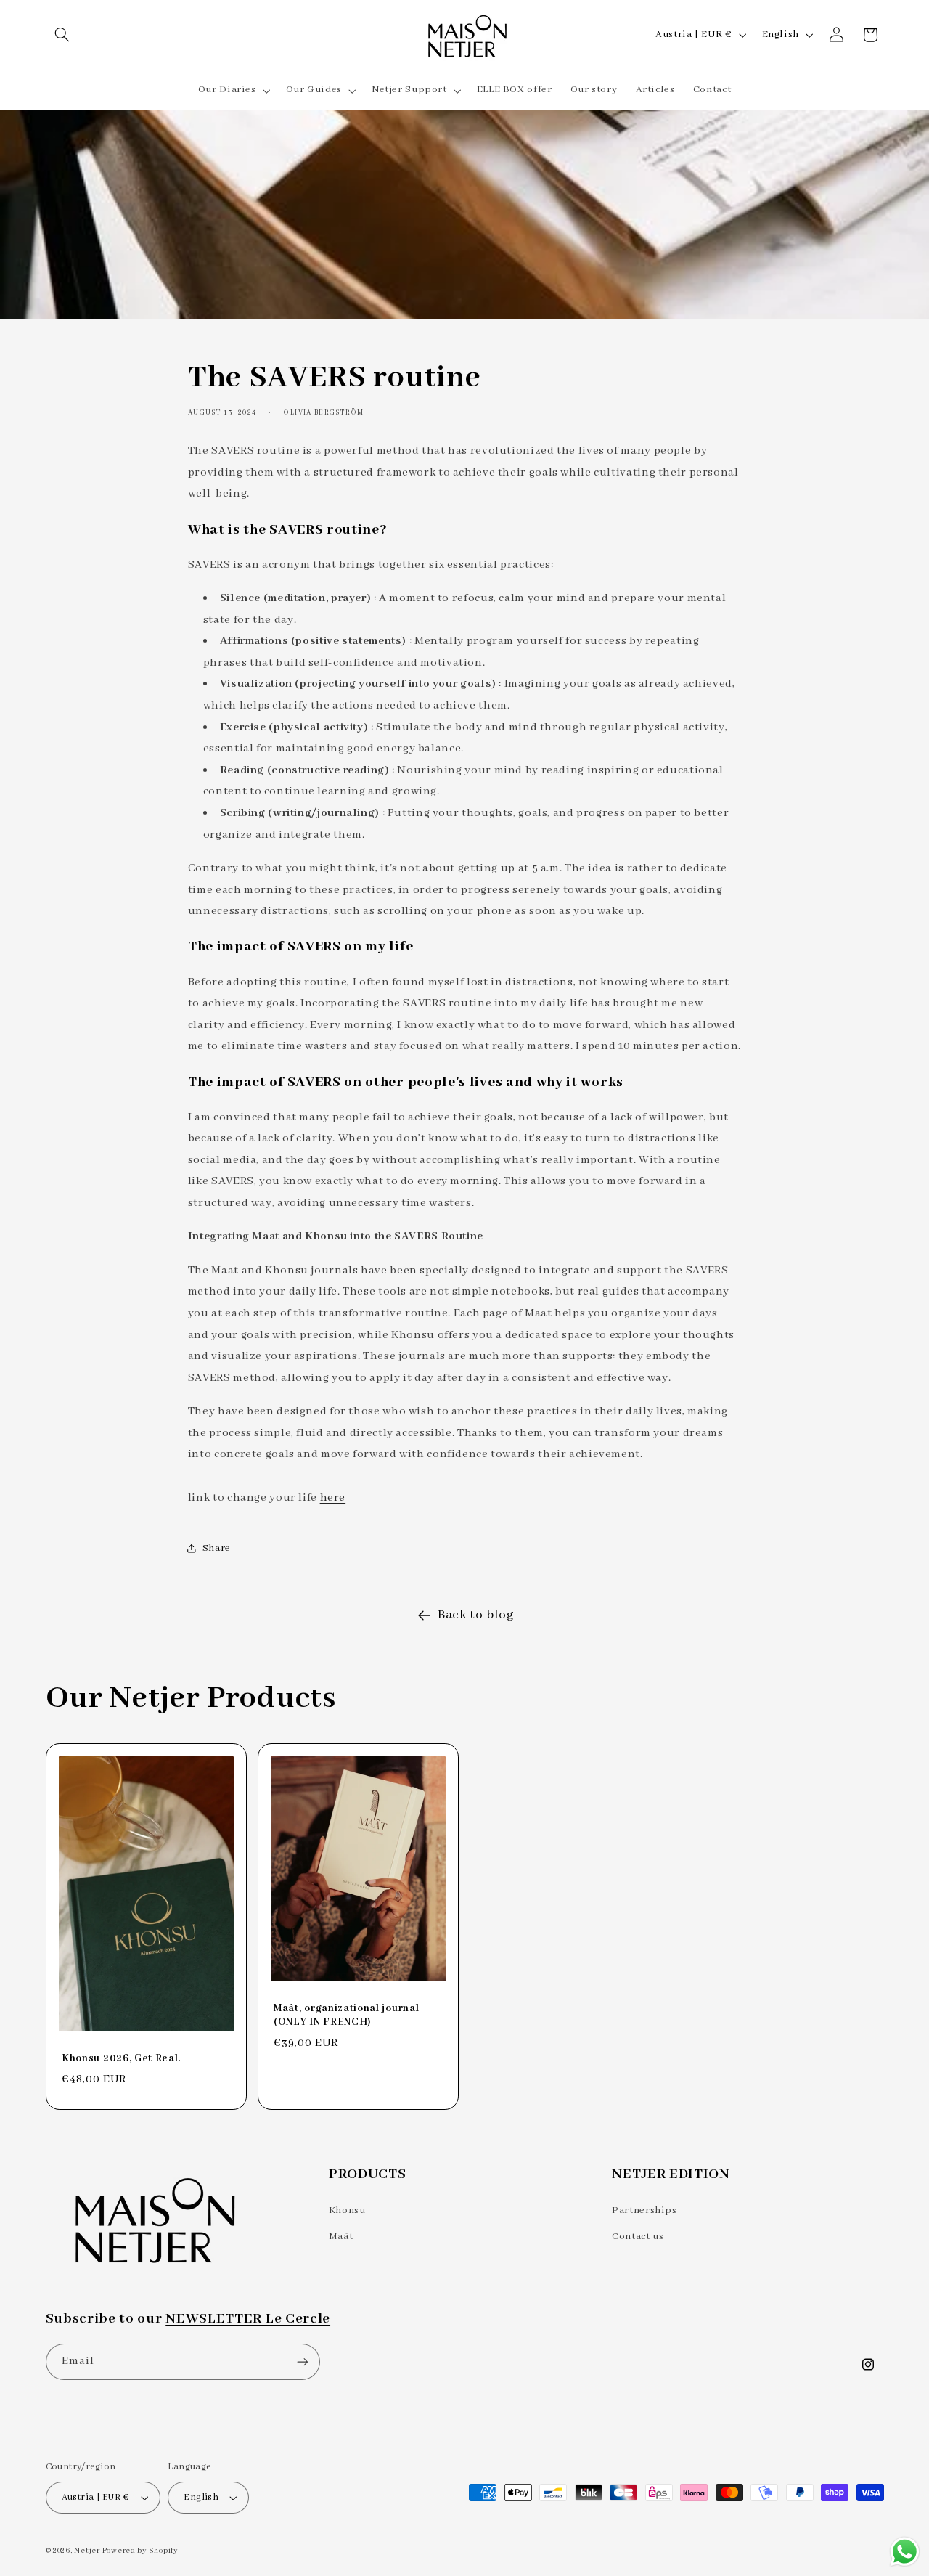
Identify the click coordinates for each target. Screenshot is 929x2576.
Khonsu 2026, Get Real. (121, 2058)
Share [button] (217, 1548)
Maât (341, 2237)
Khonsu (347, 2210)
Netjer (87, 2551)
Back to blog (476, 1615)
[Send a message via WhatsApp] (905, 2552)
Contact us (638, 2237)
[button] (62, 35)
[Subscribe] (302, 2361)
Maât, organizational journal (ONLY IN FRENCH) (346, 2015)
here (333, 1498)
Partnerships (644, 2210)
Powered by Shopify (140, 2551)
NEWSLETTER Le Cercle (248, 2319)
